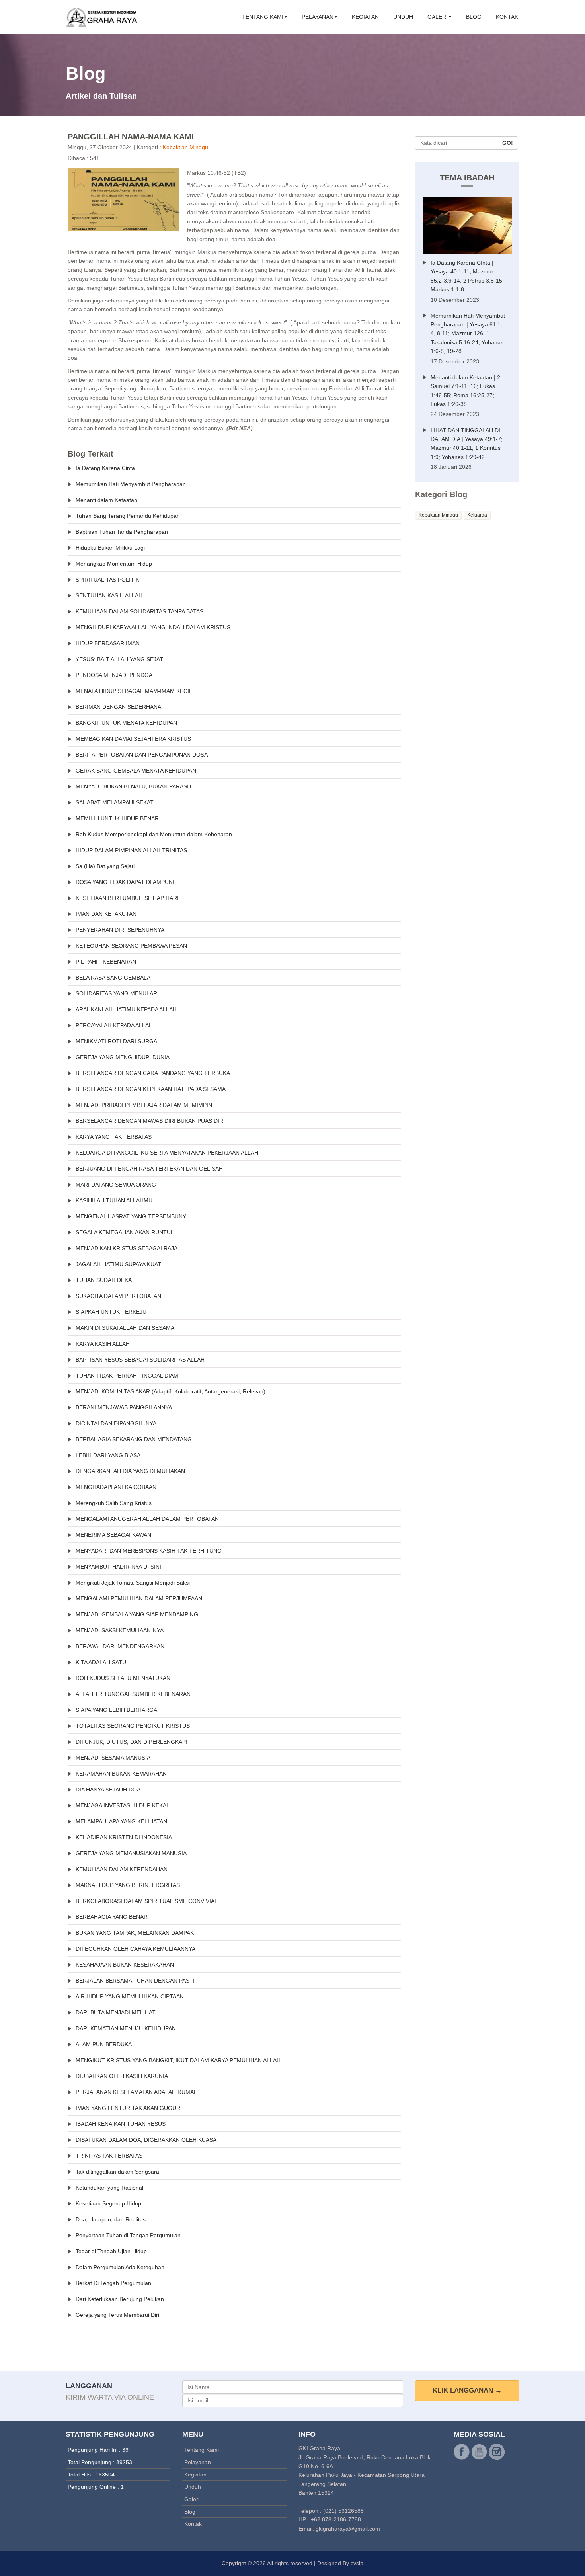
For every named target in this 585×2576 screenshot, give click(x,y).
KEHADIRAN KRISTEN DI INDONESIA (124, 1837)
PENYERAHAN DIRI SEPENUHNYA (120, 930)
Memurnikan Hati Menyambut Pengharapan (131, 484)
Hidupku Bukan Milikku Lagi (110, 548)
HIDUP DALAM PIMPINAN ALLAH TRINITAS (131, 850)
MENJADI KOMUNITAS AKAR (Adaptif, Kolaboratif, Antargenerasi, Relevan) (171, 1391)
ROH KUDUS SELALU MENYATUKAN (123, 1678)
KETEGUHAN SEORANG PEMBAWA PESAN (131, 946)
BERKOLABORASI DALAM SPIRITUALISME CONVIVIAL (147, 1901)
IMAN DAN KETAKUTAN (106, 914)
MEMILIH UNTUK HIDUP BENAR (117, 818)
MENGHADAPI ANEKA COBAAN (116, 1487)
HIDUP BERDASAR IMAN (108, 643)
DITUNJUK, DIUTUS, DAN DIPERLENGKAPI (132, 1742)
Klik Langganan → (467, 2390)
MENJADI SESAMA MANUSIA (113, 1758)
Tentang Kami (263, 17)
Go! (508, 143)
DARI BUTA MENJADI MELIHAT (116, 2012)
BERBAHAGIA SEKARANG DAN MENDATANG (134, 1439)
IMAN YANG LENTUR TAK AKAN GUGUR (128, 2108)
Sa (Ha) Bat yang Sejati (105, 866)
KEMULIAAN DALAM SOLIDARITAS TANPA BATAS (139, 611)
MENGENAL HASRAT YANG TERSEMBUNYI (132, 1216)
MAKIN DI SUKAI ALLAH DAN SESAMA (125, 1328)
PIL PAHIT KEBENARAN (106, 962)
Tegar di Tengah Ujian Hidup (111, 2251)
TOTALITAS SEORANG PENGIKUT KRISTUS (133, 1726)
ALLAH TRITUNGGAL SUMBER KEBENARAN (133, 1694)
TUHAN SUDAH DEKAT (105, 1280)
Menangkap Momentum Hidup (114, 564)
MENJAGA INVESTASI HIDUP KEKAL (123, 1805)
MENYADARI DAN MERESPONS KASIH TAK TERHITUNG (149, 1551)
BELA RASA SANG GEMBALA (113, 978)
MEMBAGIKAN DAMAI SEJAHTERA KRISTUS (133, 739)
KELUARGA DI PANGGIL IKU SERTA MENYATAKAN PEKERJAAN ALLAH (167, 1153)
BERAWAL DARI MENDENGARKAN (120, 1646)
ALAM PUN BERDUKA (104, 2044)
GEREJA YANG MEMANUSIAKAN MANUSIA (131, 1853)
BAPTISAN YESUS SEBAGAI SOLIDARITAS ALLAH (140, 1360)
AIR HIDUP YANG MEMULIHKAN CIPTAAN (130, 1996)
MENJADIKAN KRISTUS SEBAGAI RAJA (127, 1248)
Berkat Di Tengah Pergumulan (113, 2283)
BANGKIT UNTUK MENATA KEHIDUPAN (126, 723)
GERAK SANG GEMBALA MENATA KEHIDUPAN (136, 771)
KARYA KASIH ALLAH (103, 1344)
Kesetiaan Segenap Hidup (108, 2203)
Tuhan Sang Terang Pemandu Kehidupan (128, 516)
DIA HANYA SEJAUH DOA (108, 1790)
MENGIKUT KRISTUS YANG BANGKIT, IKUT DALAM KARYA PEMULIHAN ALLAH (178, 2060)
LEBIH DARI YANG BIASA (108, 1455)
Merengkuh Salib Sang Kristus (114, 1503)
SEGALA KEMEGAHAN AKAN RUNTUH (125, 1232)
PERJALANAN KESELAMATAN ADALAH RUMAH (137, 2092)
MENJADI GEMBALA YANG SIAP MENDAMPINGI (138, 1614)
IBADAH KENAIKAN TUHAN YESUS (121, 2124)
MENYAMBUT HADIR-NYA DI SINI (118, 1567)
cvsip (357, 2563)
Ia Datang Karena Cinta (105, 468)
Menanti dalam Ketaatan (106, 500)
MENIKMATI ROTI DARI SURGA (116, 1041)
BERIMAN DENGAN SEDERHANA (118, 707)
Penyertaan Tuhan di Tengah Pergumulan (128, 2235)
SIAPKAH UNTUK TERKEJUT (113, 1312)
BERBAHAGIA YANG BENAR (112, 1917)
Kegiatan (365, 17)
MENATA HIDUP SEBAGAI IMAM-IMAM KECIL (134, 691)
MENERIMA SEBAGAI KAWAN (113, 1535)
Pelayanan (318, 17)
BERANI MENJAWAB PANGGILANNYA (124, 1407)
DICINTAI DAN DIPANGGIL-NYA (116, 1423)
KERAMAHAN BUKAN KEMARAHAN (121, 1774)
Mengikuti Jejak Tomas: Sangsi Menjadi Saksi (133, 1583)
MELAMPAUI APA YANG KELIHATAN (121, 1821)
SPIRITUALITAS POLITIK (107, 580)
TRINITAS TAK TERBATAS (109, 2156)
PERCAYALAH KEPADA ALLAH (114, 1025)
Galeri (438, 17)
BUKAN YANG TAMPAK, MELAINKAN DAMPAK (135, 1933)
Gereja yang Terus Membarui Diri (117, 2315)
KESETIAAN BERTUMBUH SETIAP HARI (127, 898)
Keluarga (477, 515)
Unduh (403, 17)
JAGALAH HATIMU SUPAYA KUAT (118, 1264)
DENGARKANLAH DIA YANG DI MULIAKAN (130, 1471)
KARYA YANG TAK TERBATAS (114, 1137)
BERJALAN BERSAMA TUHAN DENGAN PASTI (135, 1981)
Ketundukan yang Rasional (109, 2188)
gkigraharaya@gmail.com (348, 2529)
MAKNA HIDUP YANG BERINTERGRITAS (128, 1885)
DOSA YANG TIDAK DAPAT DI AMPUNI (125, 882)
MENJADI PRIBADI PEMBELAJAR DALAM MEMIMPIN (144, 1105)
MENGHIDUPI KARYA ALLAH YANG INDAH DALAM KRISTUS (153, 627)
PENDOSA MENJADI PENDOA (114, 675)
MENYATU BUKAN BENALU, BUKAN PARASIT (134, 786)
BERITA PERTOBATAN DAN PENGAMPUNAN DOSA (142, 755)
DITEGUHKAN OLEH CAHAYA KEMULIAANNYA (136, 1949)
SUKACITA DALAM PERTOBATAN (118, 1296)
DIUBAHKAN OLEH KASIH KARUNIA (122, 2076)
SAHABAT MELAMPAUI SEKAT (115, 802)
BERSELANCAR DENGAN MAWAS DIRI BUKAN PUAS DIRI (150, 1121)
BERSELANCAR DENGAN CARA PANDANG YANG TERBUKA (153, 1073)
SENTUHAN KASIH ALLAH (109, 595)
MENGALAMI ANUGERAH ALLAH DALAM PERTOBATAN (147, 1519)
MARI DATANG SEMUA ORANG (116, 1185)
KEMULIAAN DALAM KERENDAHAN (122, 1869)
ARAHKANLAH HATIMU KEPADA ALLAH (126, 1009)
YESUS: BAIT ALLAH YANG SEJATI (120, 659)
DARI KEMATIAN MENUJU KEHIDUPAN (126, 2028)
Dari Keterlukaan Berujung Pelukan (120, 2299)
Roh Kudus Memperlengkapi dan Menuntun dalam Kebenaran (154, 834)
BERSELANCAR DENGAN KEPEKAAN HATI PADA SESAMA (151, 1089)
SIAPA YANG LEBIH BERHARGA (116, 1710)
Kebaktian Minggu (185, 147)
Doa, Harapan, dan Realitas (111, 2219)
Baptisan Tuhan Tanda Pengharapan (122, 532)
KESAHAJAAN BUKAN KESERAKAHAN (125, 1965)
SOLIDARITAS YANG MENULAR (116, 993)
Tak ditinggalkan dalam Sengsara (117, 2172)
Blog (474, 17)
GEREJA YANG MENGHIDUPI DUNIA (123, 1057)
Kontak (507, 17)
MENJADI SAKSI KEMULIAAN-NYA (120, 1630)
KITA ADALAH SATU (101, 1662)
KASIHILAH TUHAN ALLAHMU (114, 1200)
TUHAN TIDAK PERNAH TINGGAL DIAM (127, 1376)
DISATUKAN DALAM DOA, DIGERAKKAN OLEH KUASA (146, 2140)
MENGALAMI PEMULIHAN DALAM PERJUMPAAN (139, 1598)
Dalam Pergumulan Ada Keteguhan (120, 2267)
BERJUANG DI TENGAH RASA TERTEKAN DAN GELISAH (149, 1169)
